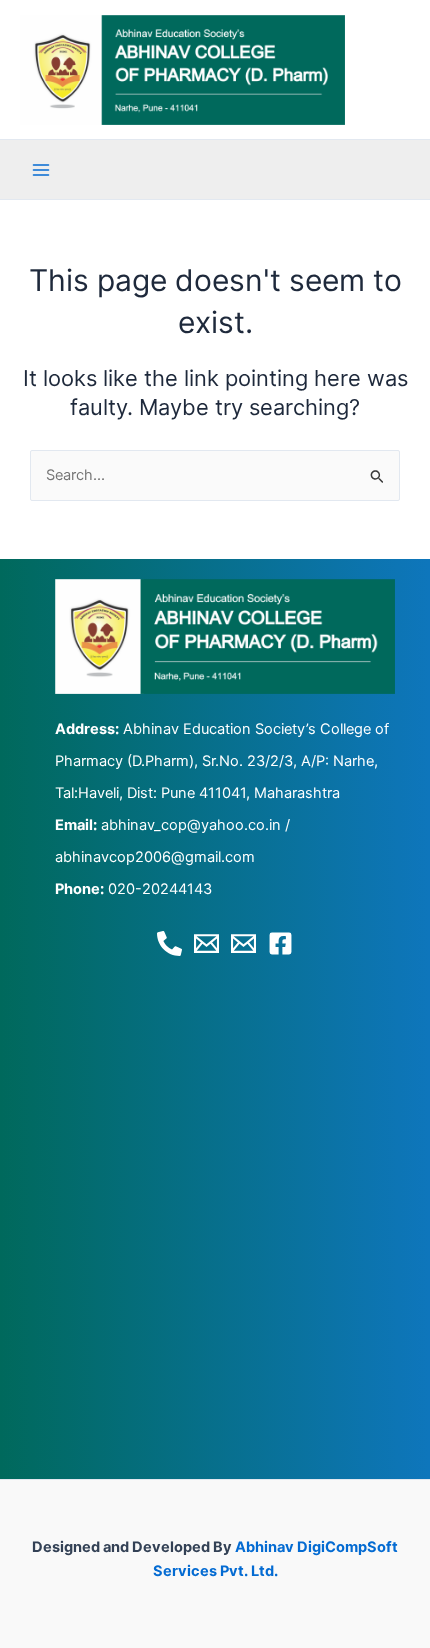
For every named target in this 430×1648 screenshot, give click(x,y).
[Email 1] (206, 943)
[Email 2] (243, 943)
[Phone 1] (169, 943)
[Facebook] (280, 943)
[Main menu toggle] (41, 170)
